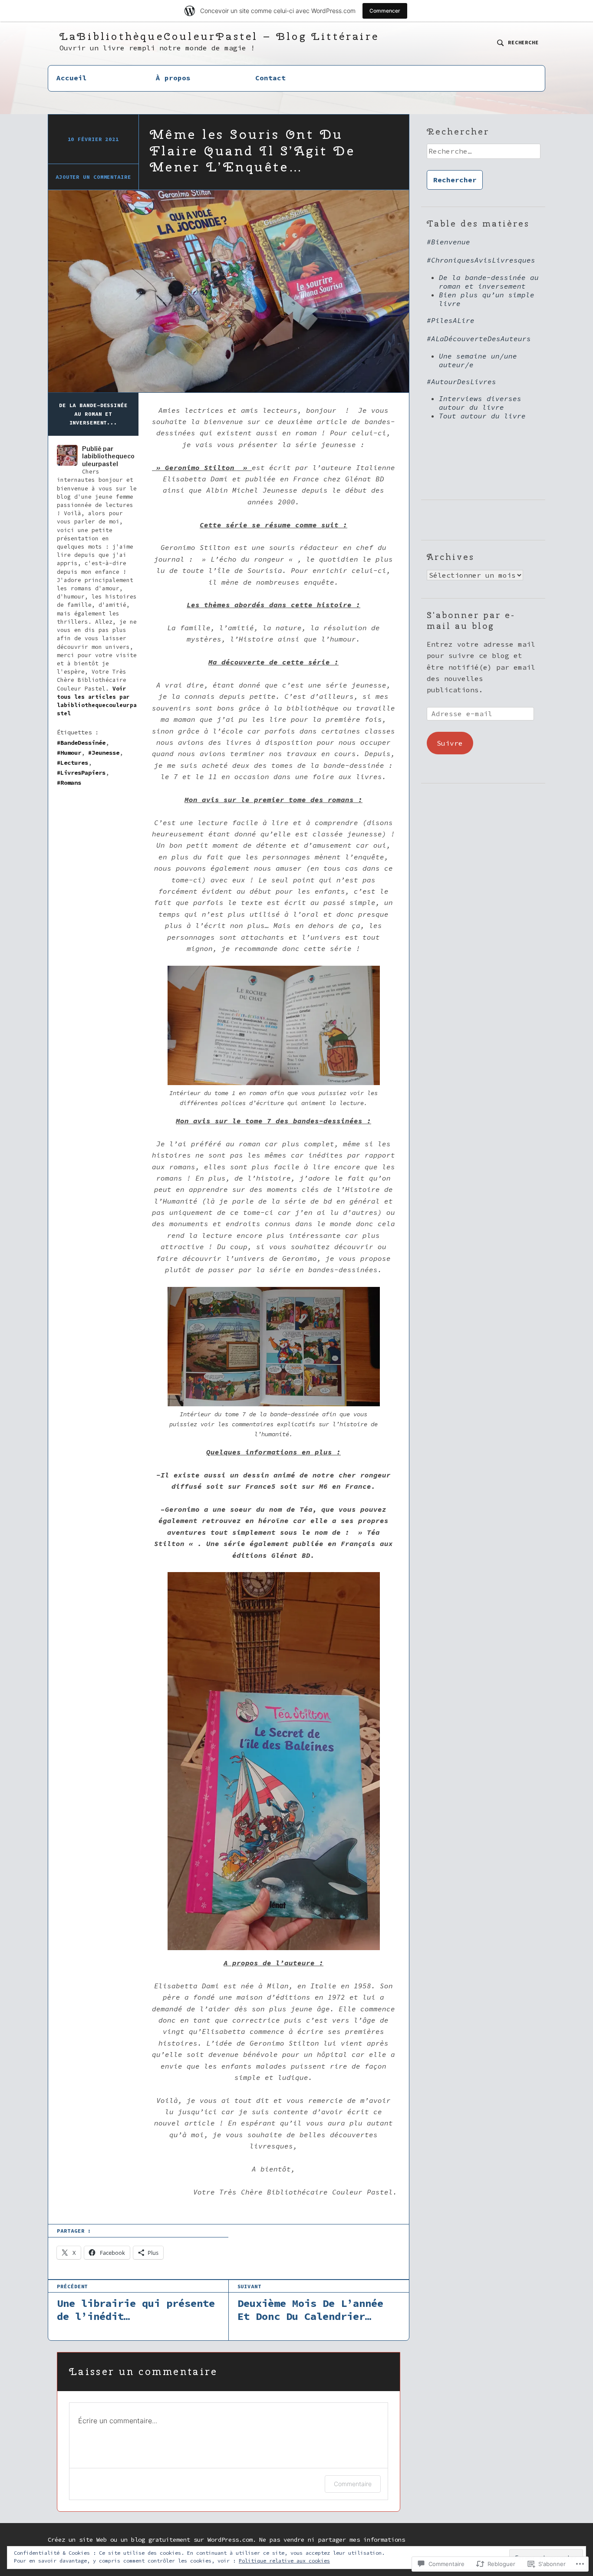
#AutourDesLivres (461, 382)
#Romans (69, 783)
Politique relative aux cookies (284, 2561)
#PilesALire (451, 320)
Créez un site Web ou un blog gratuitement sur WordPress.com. (152, 2540)
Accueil (72, 78)
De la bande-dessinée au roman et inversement (489, 282)
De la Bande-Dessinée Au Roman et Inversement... (93, 414)
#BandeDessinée (81, 743)
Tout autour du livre (482, 416)
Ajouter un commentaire (93, 177)
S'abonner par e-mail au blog (471, 620)
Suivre (450, 743)
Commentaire (353, 2484)
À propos (173, 78)
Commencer (385, 11)
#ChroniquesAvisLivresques (481, 260)
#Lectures (72, 763)
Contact (270, 78)
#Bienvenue (448, 242)
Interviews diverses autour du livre (480, 403)
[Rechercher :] (483, 154)
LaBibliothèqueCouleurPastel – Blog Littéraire (219, 36)
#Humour (69, 753)
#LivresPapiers (81, 773)
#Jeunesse (104, 753)
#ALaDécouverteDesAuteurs (479, 339)
